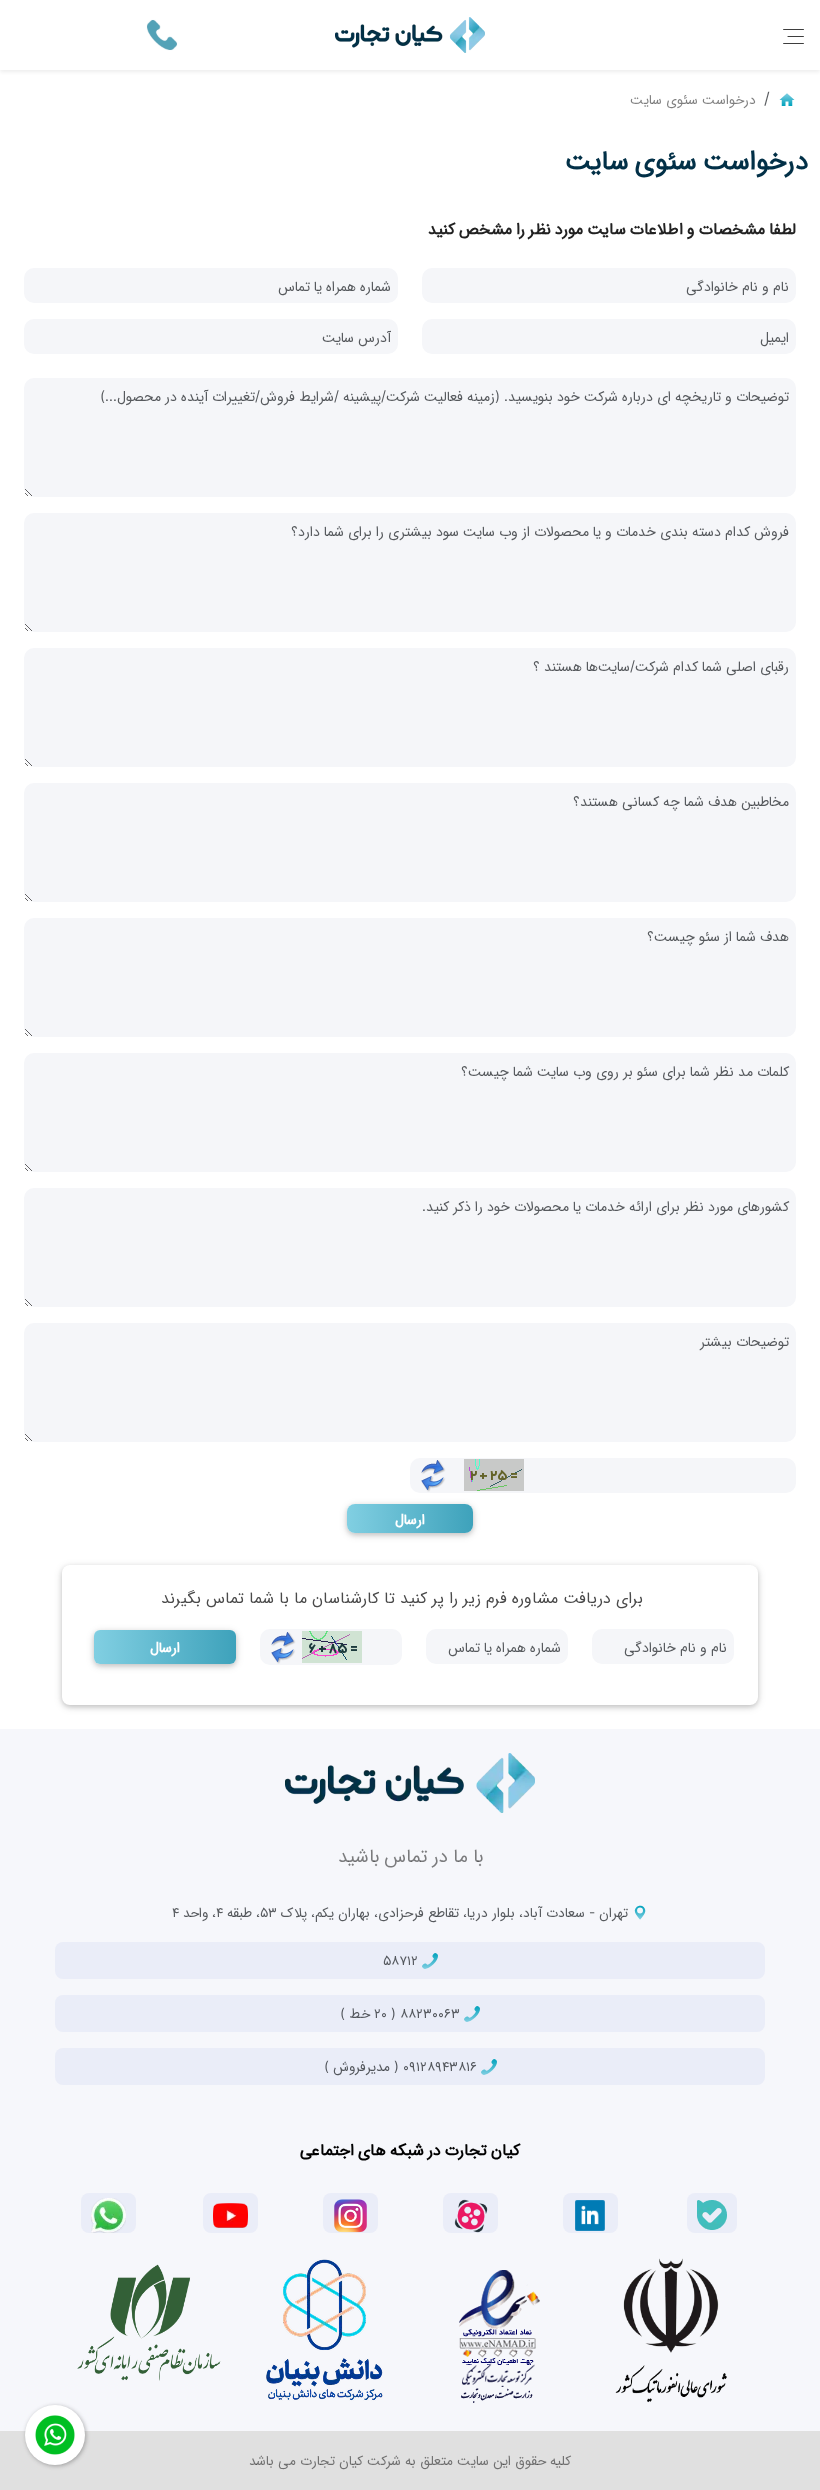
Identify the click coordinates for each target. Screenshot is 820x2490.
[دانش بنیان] (323, 2330)
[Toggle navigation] (793, 35)
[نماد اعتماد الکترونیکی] (497, 2330)
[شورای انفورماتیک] (671, 2330)
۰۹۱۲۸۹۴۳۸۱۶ (402, 2066)
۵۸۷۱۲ (402, 1960)
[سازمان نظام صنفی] (149, 2324)
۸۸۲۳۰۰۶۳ (402, 2013)
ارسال (410, 1518)
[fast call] (162, 33)
